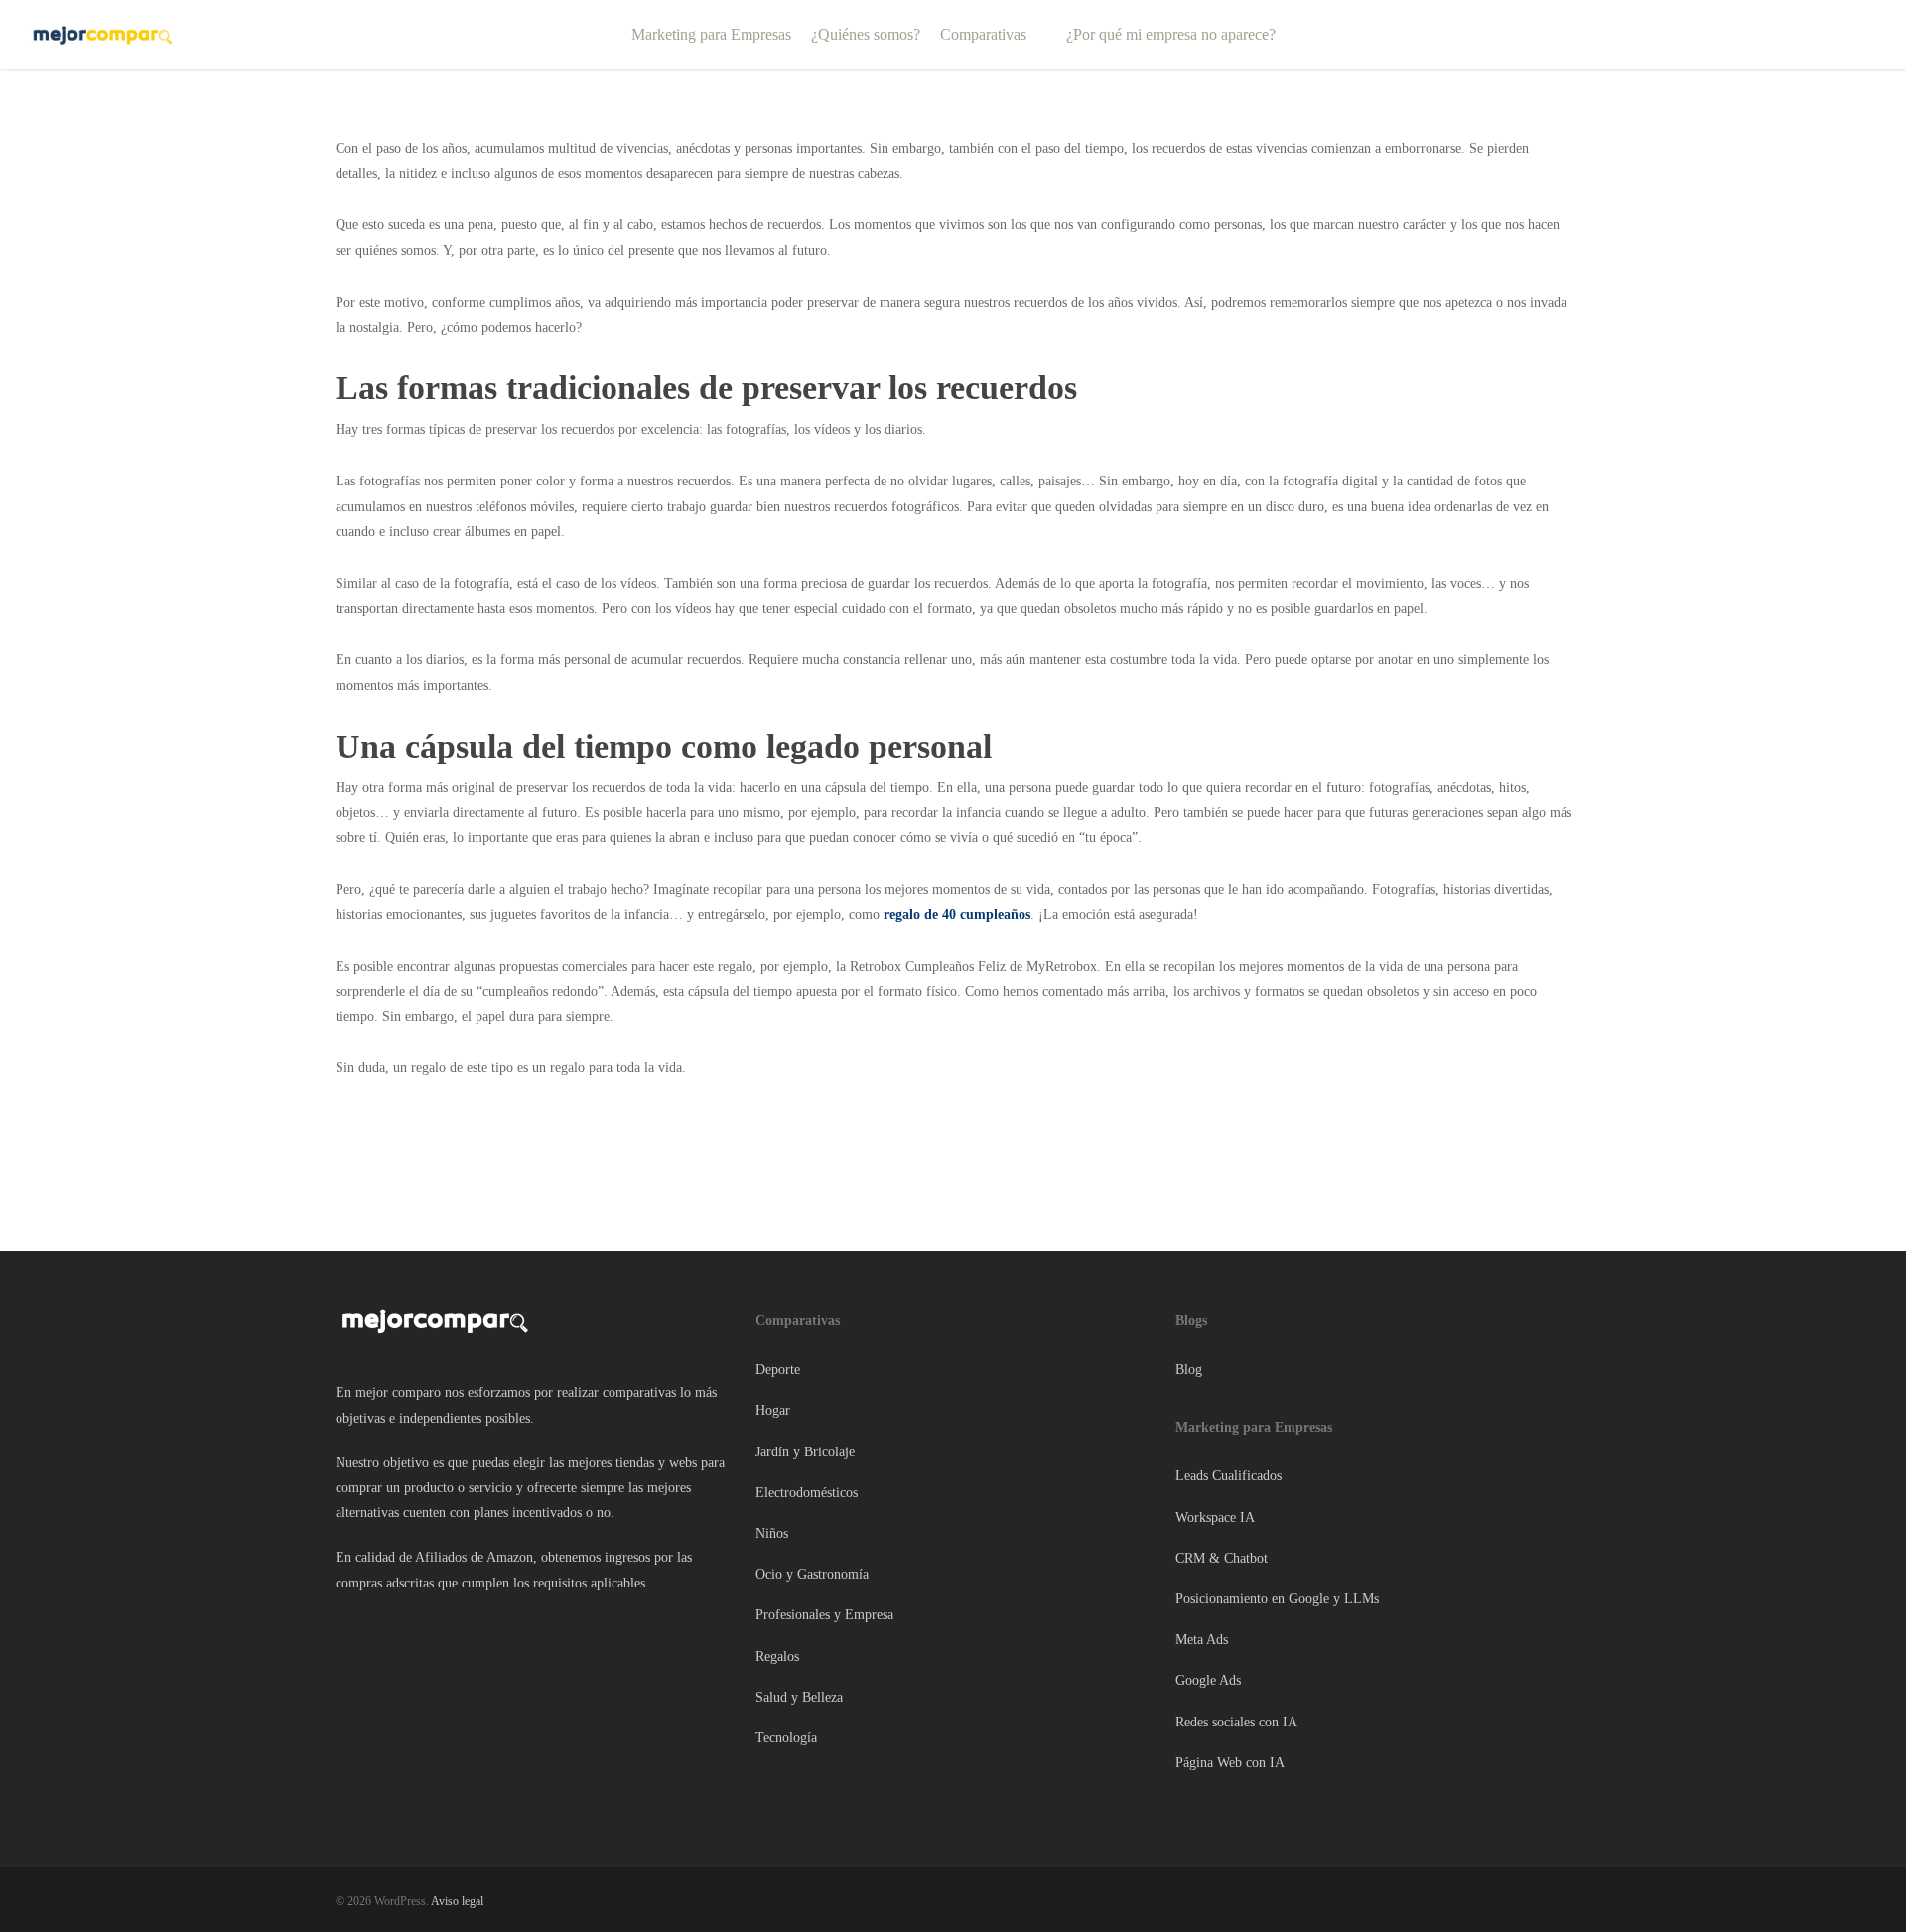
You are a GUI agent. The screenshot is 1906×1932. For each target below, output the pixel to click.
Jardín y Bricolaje (805, 1452)
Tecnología (786, 1738)
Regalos (777, 1656)
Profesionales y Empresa (824, 1615)
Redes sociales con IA (1236, 1722)
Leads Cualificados (1228, 1476)
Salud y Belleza (799, 1697)
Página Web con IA (1230, 1763)
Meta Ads (1202, 1640)
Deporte (778, 1370)
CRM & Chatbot (1222, 1558)
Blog (1189, 1370)
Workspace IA (1215, 1518)
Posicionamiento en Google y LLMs (1277, 1599)
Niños (772, 1533)
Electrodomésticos (807, 1493)
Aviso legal (457, 1901)
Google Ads (1208, 1680)
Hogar (773, 1410)
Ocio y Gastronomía (812, 1574)
